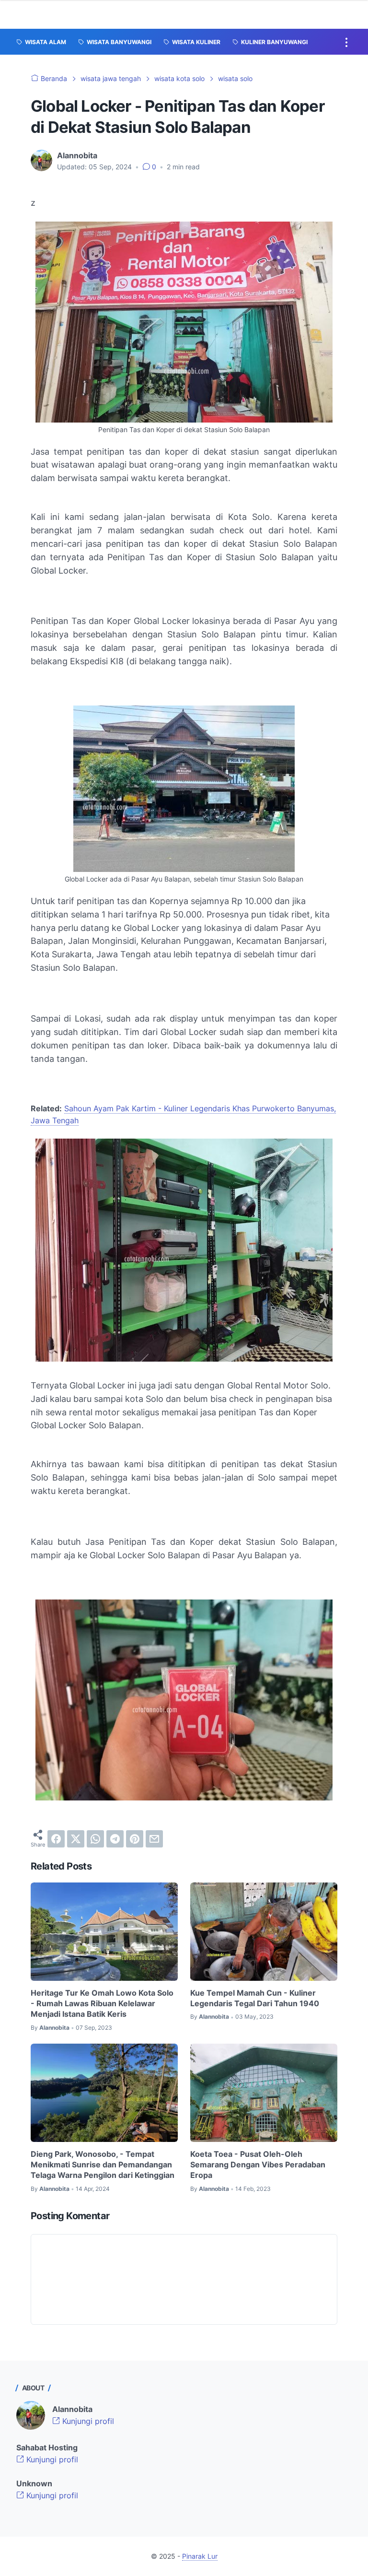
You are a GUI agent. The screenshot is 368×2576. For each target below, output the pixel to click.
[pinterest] (135, 1839)
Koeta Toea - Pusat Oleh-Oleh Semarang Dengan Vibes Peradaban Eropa (258, 2165)
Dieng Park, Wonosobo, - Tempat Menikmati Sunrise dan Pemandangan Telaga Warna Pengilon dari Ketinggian (103, 2165)
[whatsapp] (95, 1839)
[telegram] (115, 1839)
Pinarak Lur (200, 2556)
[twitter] (76, 1839)
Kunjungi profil (87, 2421)
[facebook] (56, 1839)
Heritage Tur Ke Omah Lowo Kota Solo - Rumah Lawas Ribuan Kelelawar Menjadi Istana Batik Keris (102, 2004)
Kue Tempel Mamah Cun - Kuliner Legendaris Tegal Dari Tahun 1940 (255, 1998)
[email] (154, 1839)
